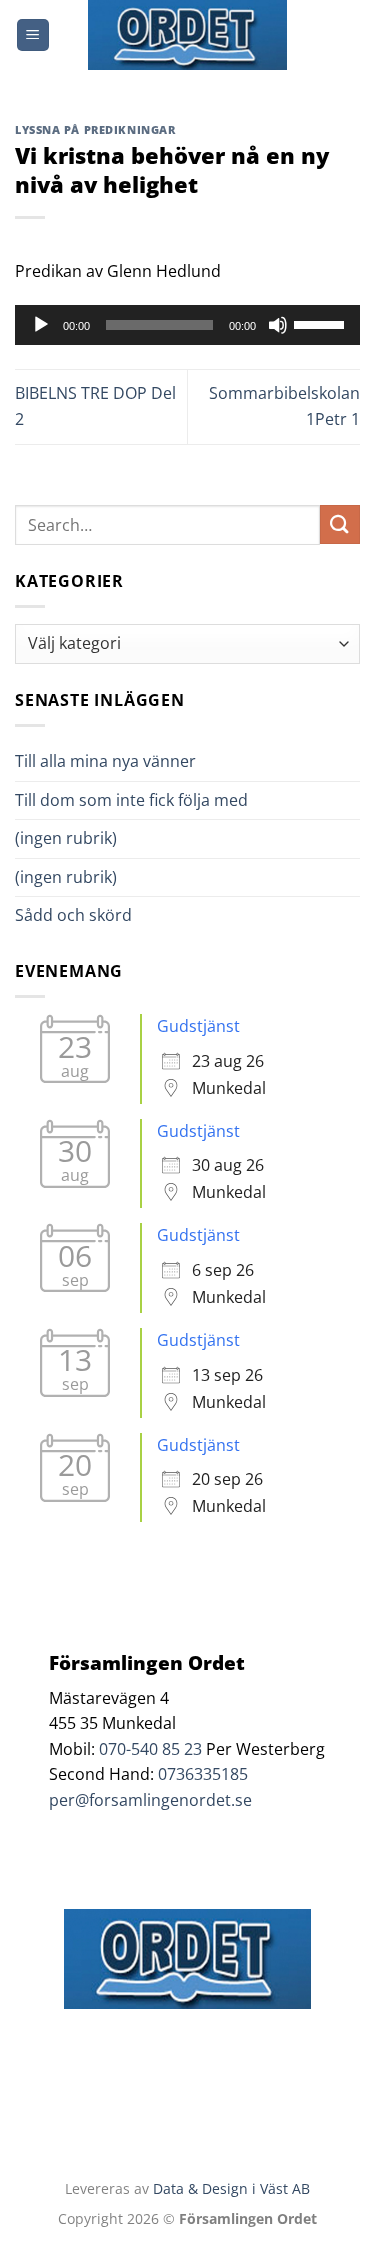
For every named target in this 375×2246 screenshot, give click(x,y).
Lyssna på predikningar (95, 129)
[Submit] (340, 524)
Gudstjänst (198, 1026)
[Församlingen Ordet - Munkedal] (188, 35)
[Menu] (33, 35)
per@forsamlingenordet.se (150, 1800)
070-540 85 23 (150, 1749)
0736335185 (203, 1774)
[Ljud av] (278, 325)
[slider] (322, 323)
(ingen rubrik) (66, 838)
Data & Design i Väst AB (231, 2188)
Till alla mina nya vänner (123, 761)
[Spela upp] (41, 325)
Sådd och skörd (73, 915)
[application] (187, 325)
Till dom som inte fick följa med (131, 800)
